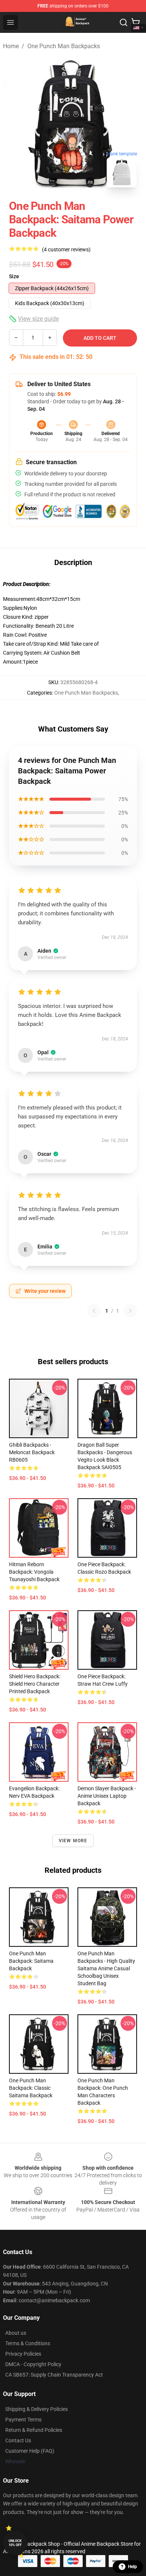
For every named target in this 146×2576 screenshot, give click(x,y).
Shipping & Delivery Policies (36, 2409)
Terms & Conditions (28, 2343)
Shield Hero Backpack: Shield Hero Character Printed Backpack (35, 1684)
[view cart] (136, 22)
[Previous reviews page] (94, 1311)
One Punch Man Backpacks (64, 46)
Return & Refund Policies (34, 2430)
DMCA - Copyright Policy (33, 2364)
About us (16, 2333)
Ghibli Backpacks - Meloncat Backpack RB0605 (32, 1452)
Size (14, 276)
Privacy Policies (23, 2354)
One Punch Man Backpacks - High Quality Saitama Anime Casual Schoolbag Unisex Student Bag (106, 1968)
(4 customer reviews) (66, 249)
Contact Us (18, 2440)
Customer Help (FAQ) (30, 2451)
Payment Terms (23, 2420)
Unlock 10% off (15, 2543)
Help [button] (133, 2567)
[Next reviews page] (130, 1311)
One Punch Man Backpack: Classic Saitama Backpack (31, 2088)
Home (11, 46)
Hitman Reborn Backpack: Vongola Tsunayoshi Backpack (34, 1572)
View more (73, 1841)
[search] (124, 22)
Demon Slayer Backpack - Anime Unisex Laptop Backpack (107, 1796)
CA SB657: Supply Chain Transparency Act (54, 2375)
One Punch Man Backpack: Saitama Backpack (31, 1961)
